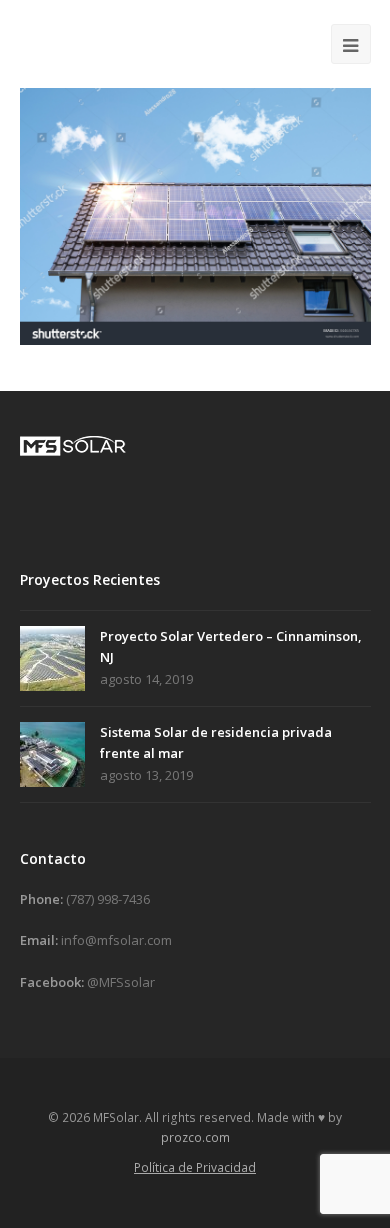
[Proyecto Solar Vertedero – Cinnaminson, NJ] (52, 658)
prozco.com (195, 1137)
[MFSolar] (95, 42)
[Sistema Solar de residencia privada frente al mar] (52, 754)
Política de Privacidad (195, 1167)
